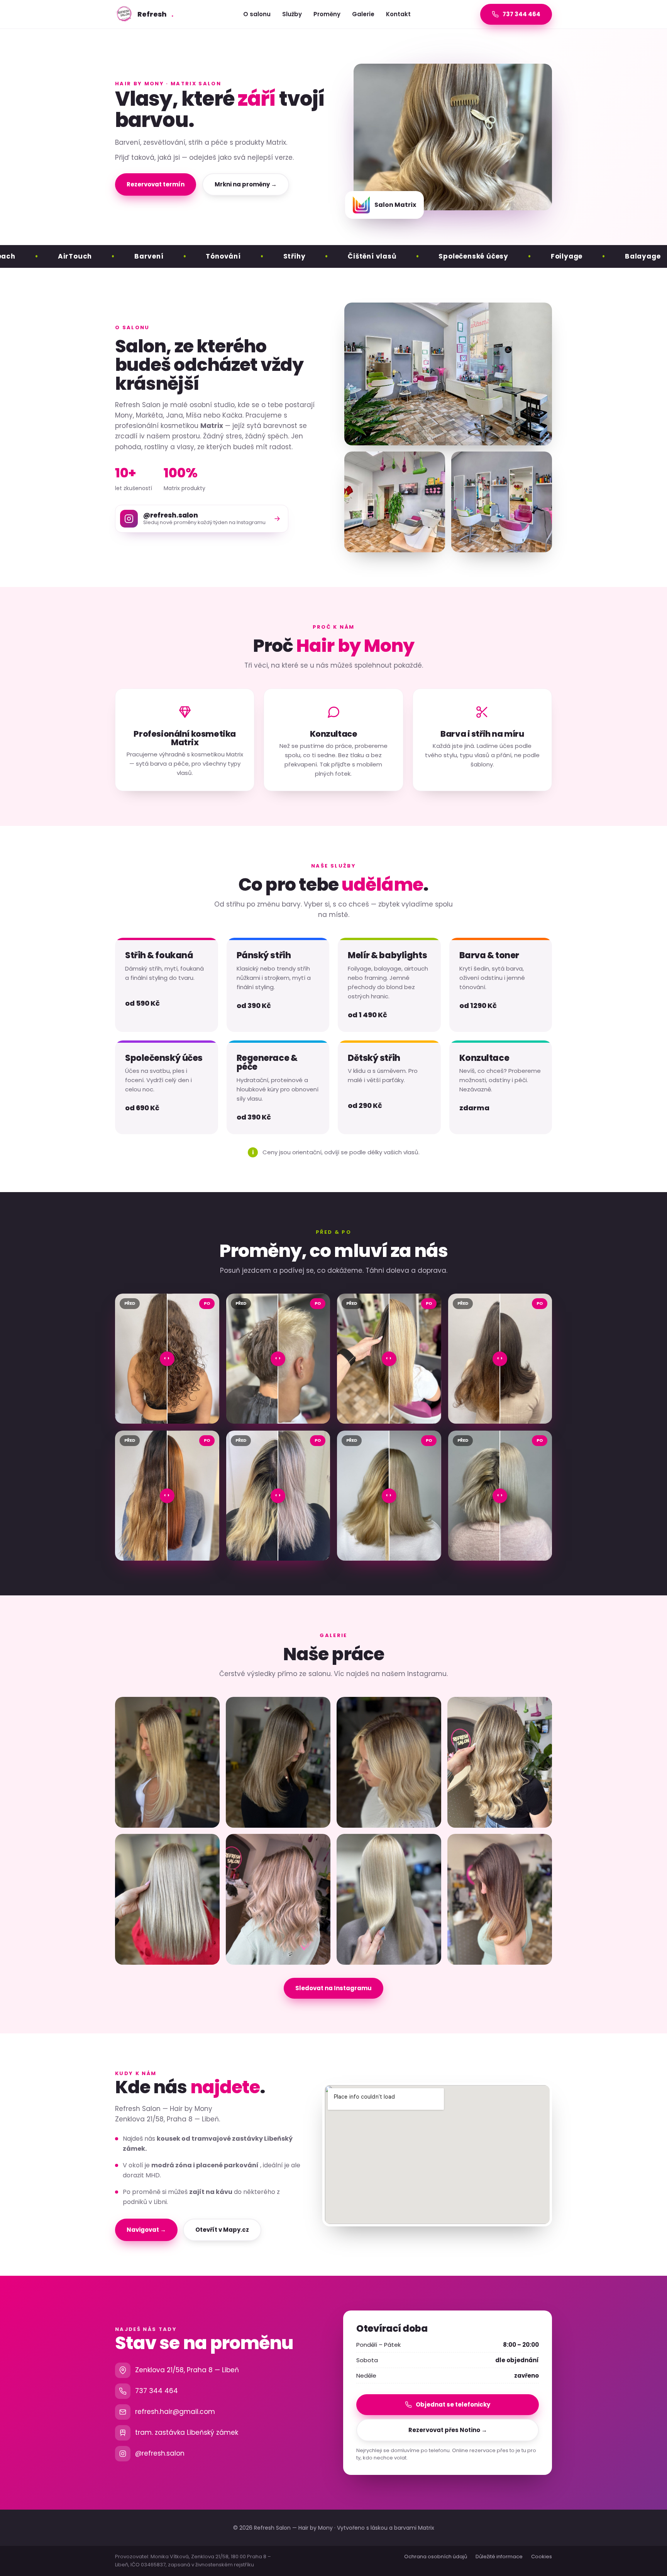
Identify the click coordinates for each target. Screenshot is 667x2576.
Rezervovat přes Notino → (448, 2430)
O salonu (257, 14)
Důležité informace (499, 2557)
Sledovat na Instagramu (333, 1988)
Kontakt (398, 14)
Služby (292, 14)
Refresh (155, 14)
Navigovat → (146, 2230)
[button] (167, 1762)
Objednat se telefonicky (453, 2404)
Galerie (363, 14)
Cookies (542, 2557)
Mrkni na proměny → (246, 184)
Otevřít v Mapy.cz (222, 2230)
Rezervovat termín (156, 184)
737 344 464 (157, 2391)
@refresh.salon (160, 2453)
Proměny (327, 14)
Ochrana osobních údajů (436, 2557)
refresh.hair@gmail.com (175, 2412)
